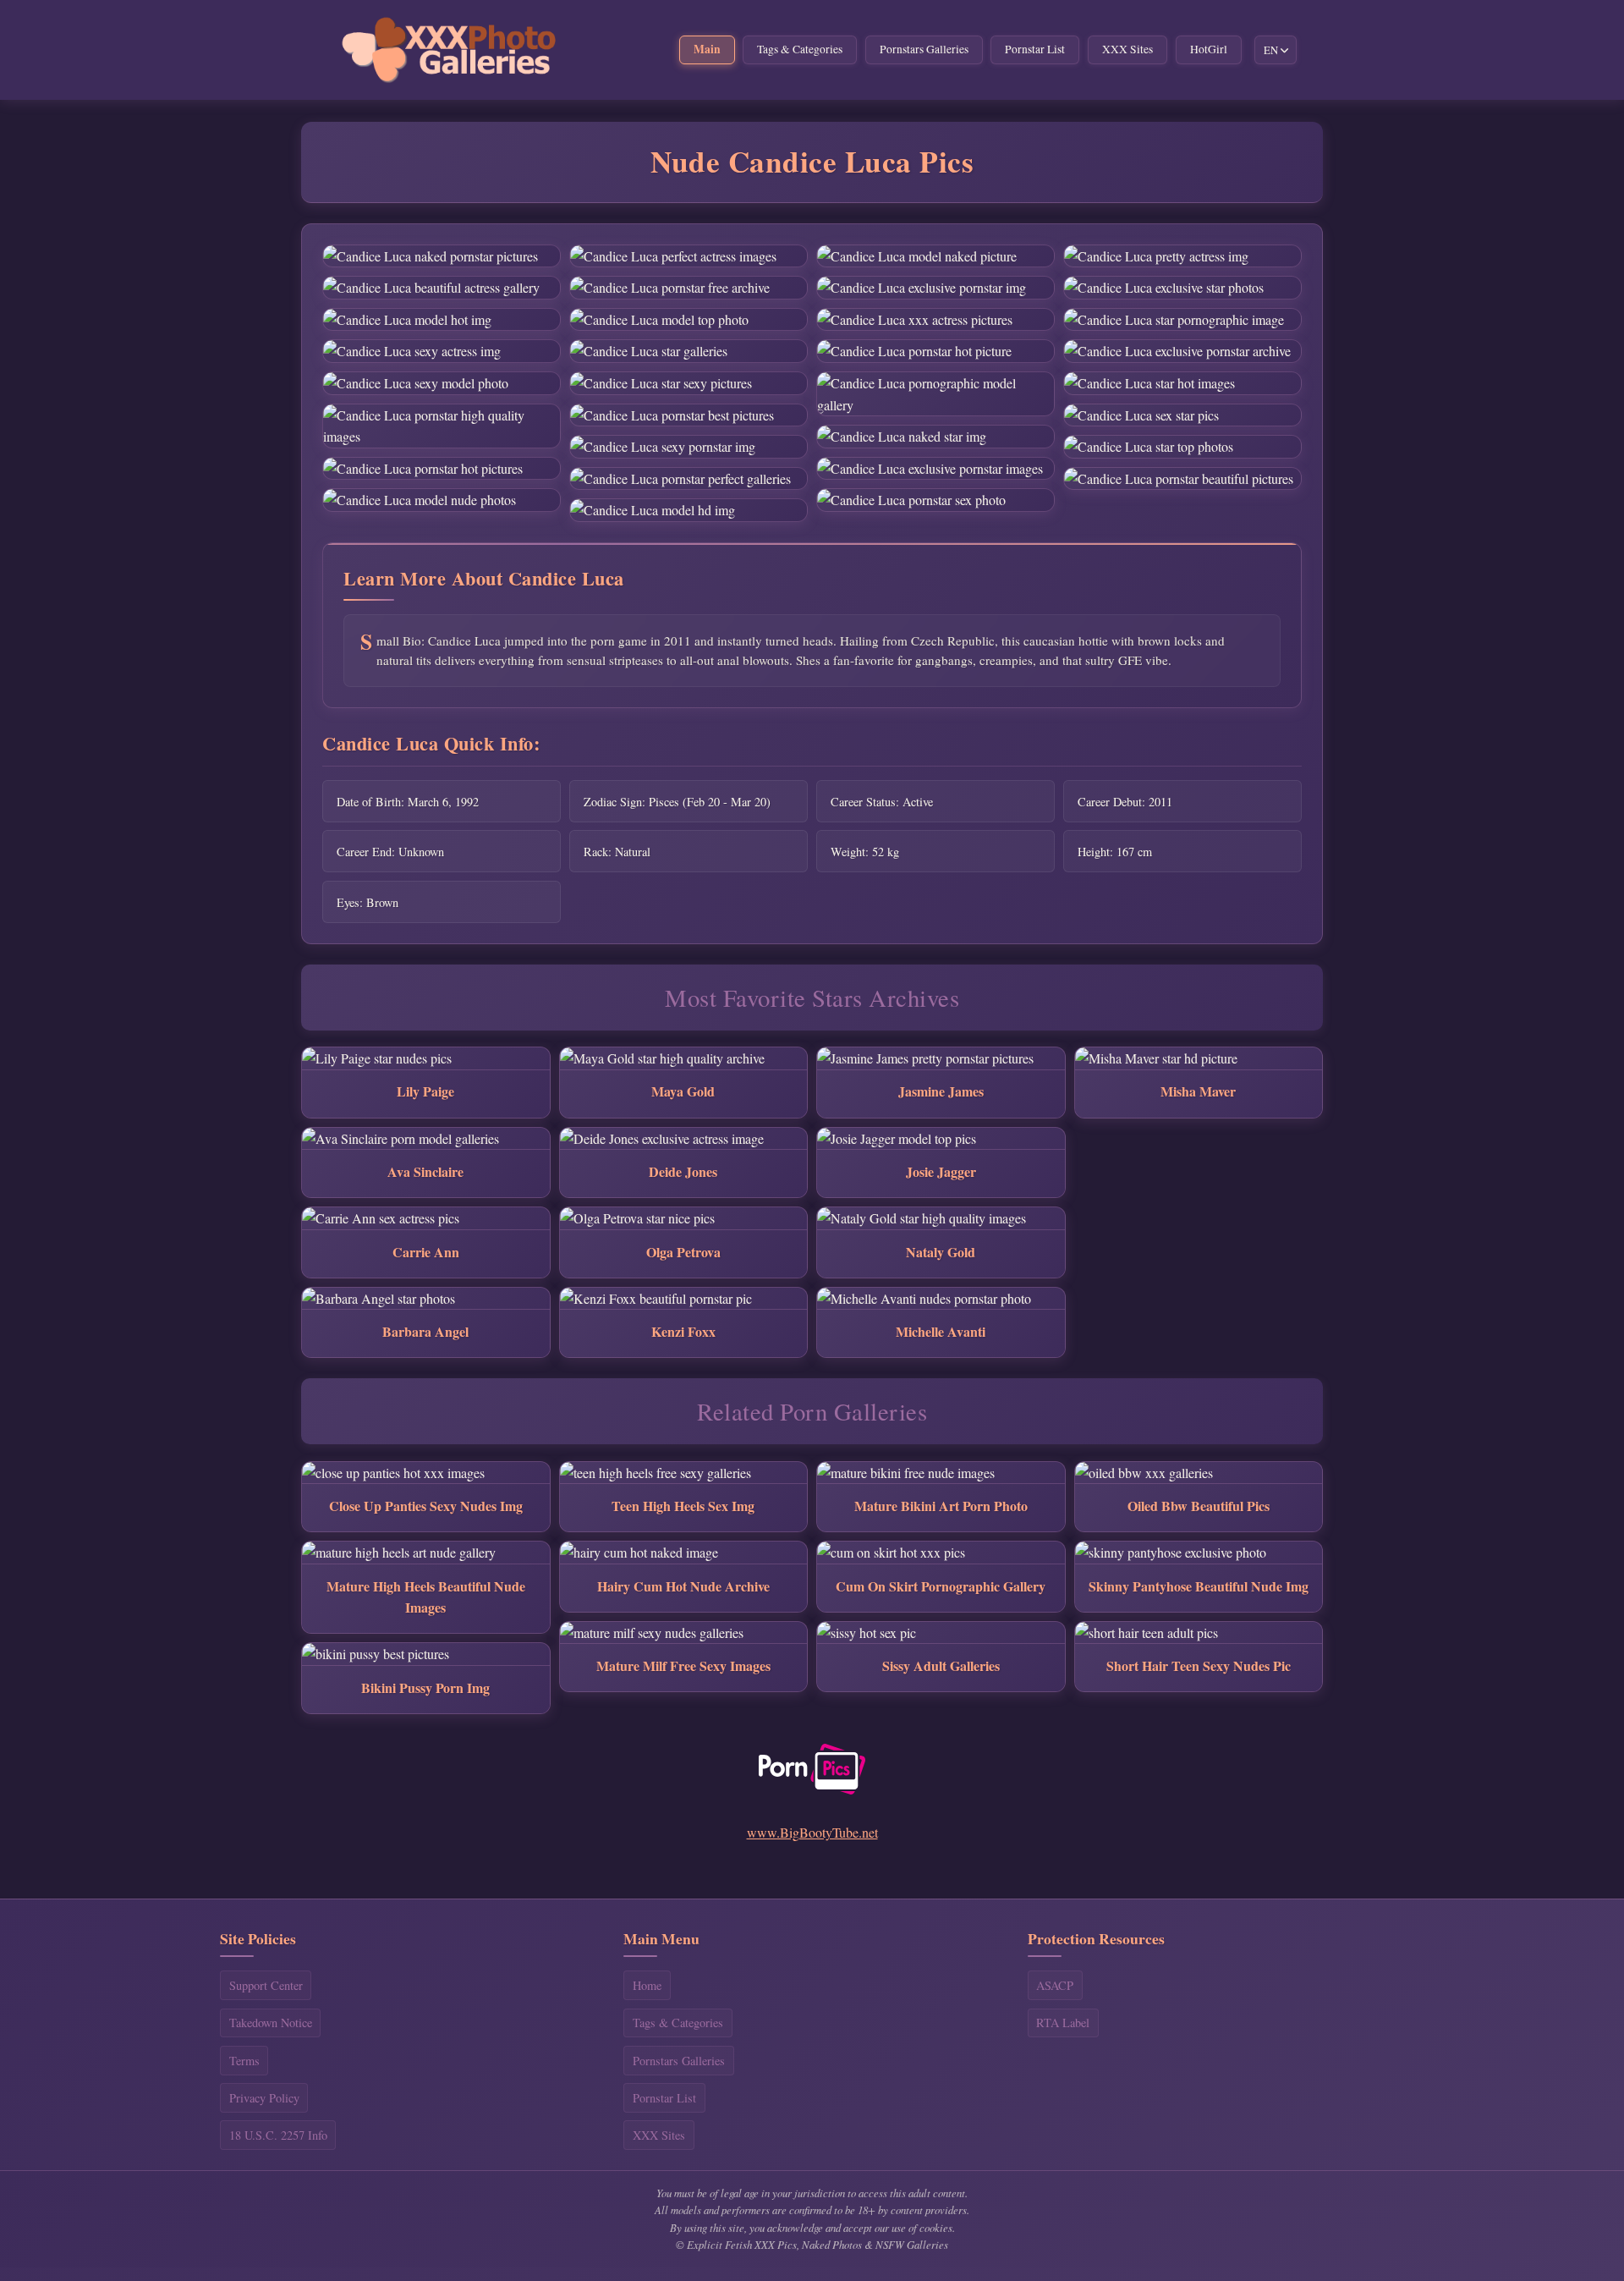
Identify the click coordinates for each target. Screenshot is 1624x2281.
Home (647, 1985)
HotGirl (1209, 49)
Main (707, 49)
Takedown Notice (271, 2023)
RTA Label (1063, 2023)
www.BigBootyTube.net (812, 1832)
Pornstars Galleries (924, 49)
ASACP (1055, 1985)
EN (1271, 50)
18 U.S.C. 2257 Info (278, 2135)
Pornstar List (1035, 49)
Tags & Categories (800, 49)
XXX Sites (1127, 49)
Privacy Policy (264, 2098)
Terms (244, 2061)
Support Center (266, 1985)
